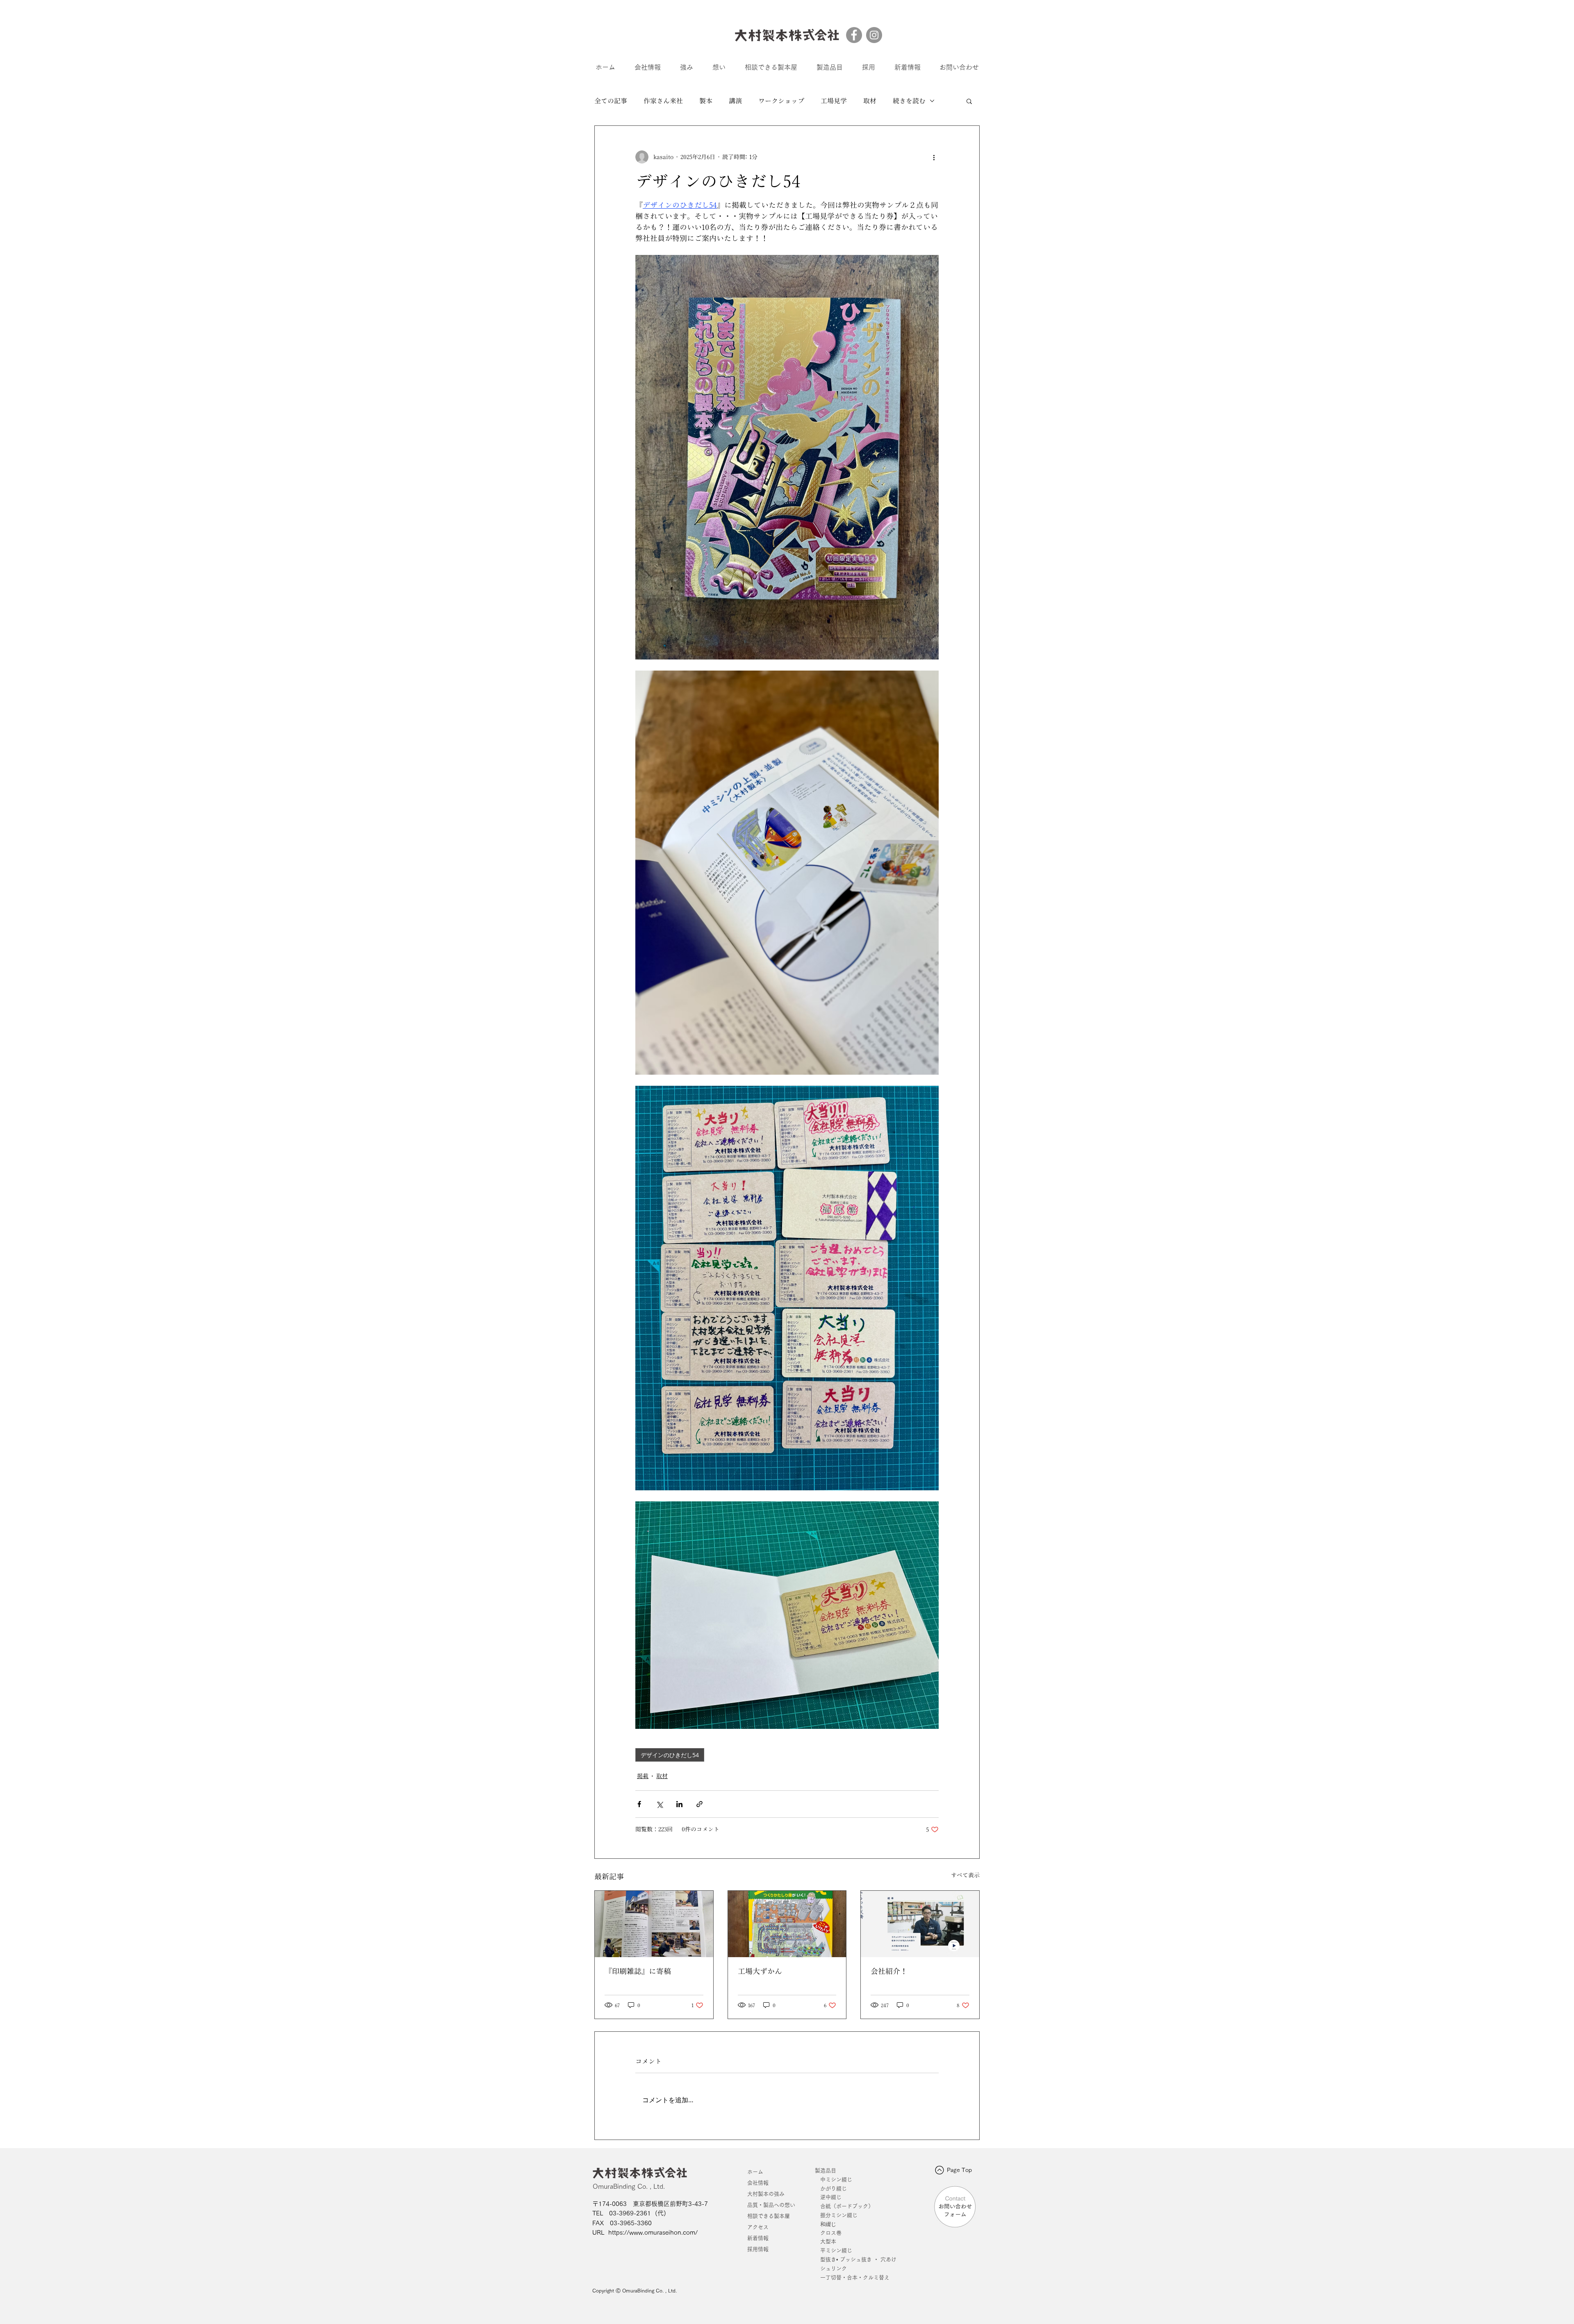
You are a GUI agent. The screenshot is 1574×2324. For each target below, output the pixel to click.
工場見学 (834, 101)
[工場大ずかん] (787, 1924)
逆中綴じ (831, 2197)
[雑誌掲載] (654, 1924)
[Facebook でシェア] (639, 1804)
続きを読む (909, 101)
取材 (870, 101)
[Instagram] (874, 35)
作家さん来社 (663, 101)
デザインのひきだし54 (670, 1755)
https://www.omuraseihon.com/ (653, 2232)
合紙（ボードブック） (847, 2206)
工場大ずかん (760, 1971)
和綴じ (826, 2224)
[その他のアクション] (934, 157)
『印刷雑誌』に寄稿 (638, 1971)
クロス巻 (828, 2233)
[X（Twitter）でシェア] (659, 1804)
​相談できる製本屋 (769, 2216)
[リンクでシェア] (699, 1804)
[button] (969, 101)
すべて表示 (965, 1875)
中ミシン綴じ (836, 2180)
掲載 (643, 1776)
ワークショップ (781, 101)
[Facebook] (854, 35)
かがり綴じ (834, 2189)
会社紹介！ (889, 1971)
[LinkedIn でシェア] (679, 1804)
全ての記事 (611, 101)
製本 (706, 101)
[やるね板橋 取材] (920, 1924)
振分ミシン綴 (836, 2215)
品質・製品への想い (771, 2205)
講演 (735, 101)
